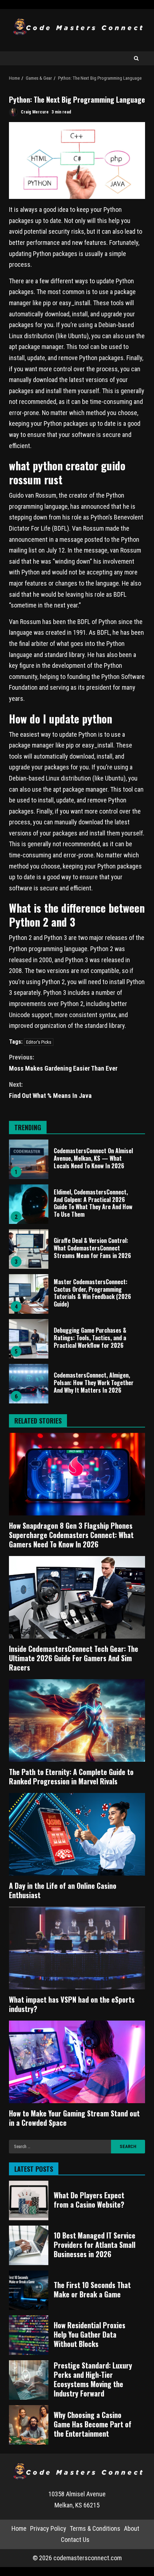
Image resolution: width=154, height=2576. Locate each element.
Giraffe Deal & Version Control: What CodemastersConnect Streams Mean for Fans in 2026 (29, 1249)
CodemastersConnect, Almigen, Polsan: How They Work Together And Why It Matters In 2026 (29, 1384)
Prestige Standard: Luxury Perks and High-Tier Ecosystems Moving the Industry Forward (29, 2380)
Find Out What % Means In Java (50, 1090)
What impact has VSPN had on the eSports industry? (77, 1948)
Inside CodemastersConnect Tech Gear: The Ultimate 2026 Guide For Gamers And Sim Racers (77, 1597)
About (132, 2528)
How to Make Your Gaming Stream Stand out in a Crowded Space (77, 2062)
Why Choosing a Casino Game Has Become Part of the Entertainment (29, 2425)
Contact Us (75, 2540)
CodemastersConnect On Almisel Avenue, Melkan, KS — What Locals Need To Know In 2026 (29, 1159)
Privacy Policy (48, 2528)
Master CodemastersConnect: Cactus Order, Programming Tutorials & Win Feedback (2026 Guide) (29, 1294)
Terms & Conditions (95, 2528)
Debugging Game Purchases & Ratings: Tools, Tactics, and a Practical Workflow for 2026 (29, 1339)
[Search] (136, 58)
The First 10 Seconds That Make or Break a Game (29, 2290)
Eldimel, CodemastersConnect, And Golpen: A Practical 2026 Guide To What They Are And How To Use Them (29, 1204)
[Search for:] (60, 2147)
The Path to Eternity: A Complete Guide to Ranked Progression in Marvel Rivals (77, 1720)
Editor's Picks (39, 1042)
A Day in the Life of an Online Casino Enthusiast (77, 1834)
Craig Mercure (34, 112)
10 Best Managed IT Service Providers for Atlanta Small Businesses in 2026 (29, 2245)
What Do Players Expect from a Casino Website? (29, 2200)
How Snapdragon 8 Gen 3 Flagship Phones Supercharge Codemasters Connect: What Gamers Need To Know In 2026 (77, 1474)
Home (19, 2528)
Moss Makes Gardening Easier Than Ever (63, 1063)
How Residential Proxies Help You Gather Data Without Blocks (29, 2335)
